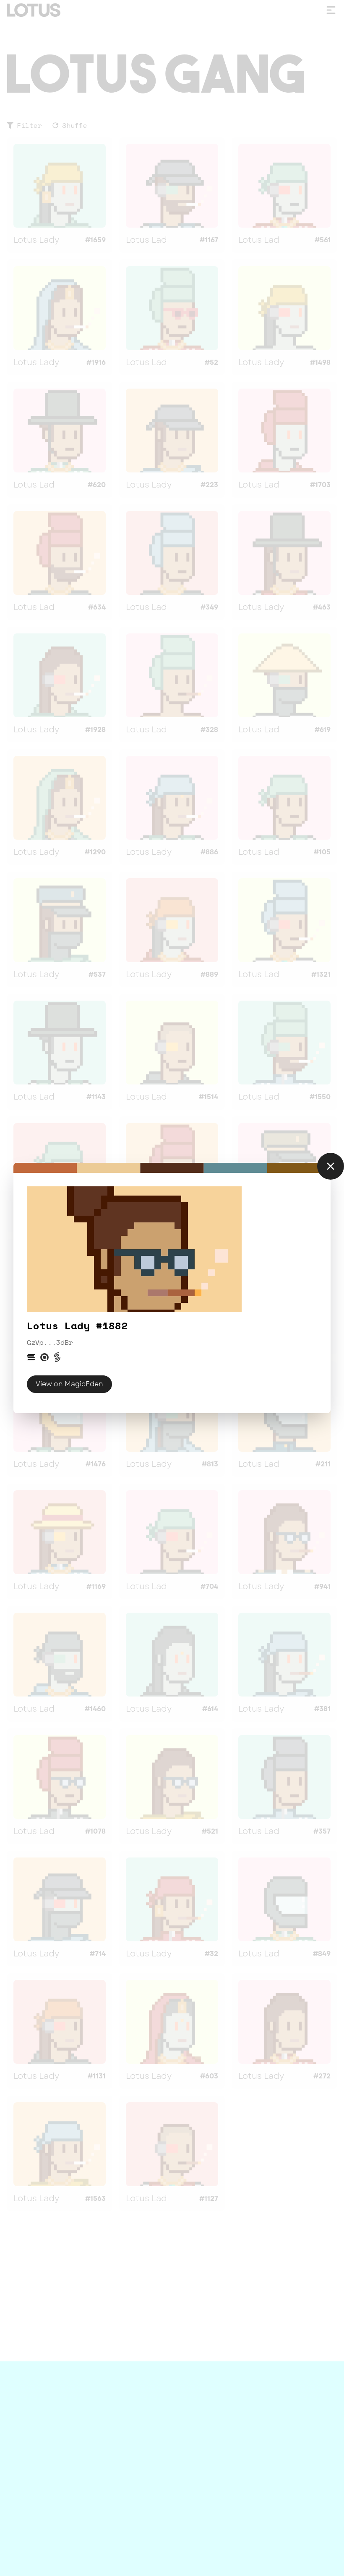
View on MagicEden (69, 1384)
